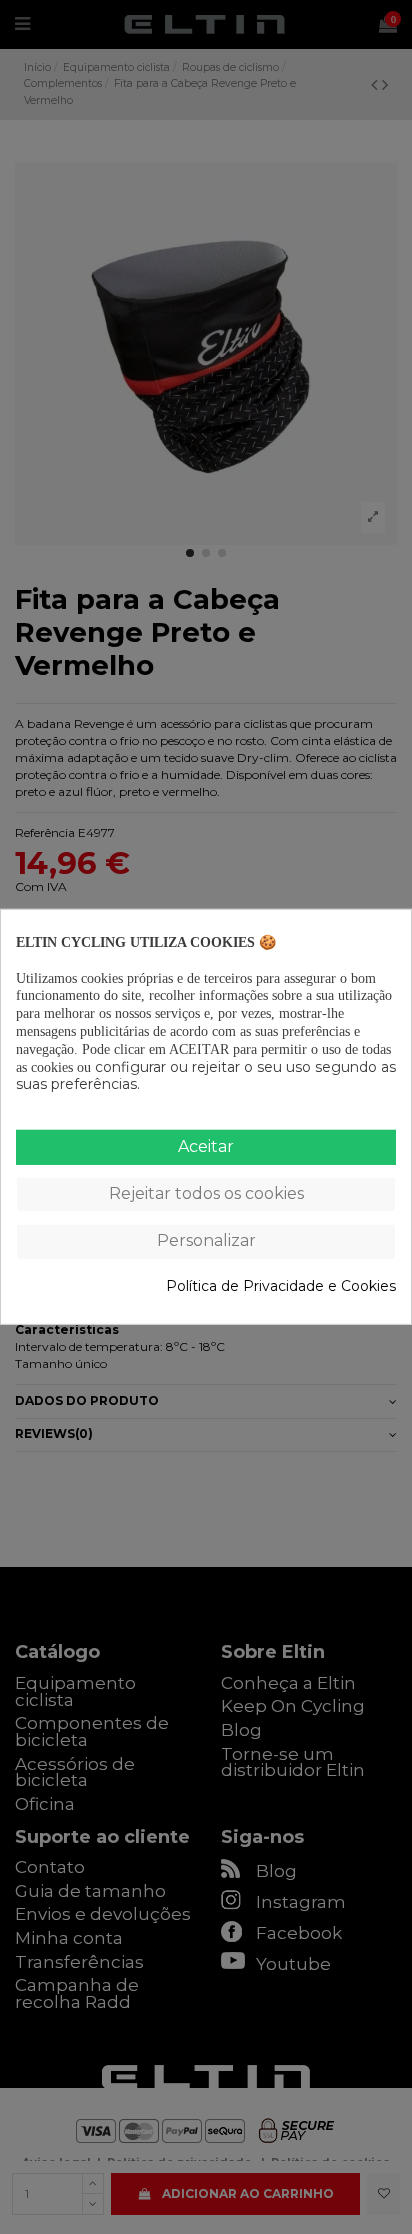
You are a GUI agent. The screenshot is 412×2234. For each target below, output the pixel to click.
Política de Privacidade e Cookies (281, 1285)
